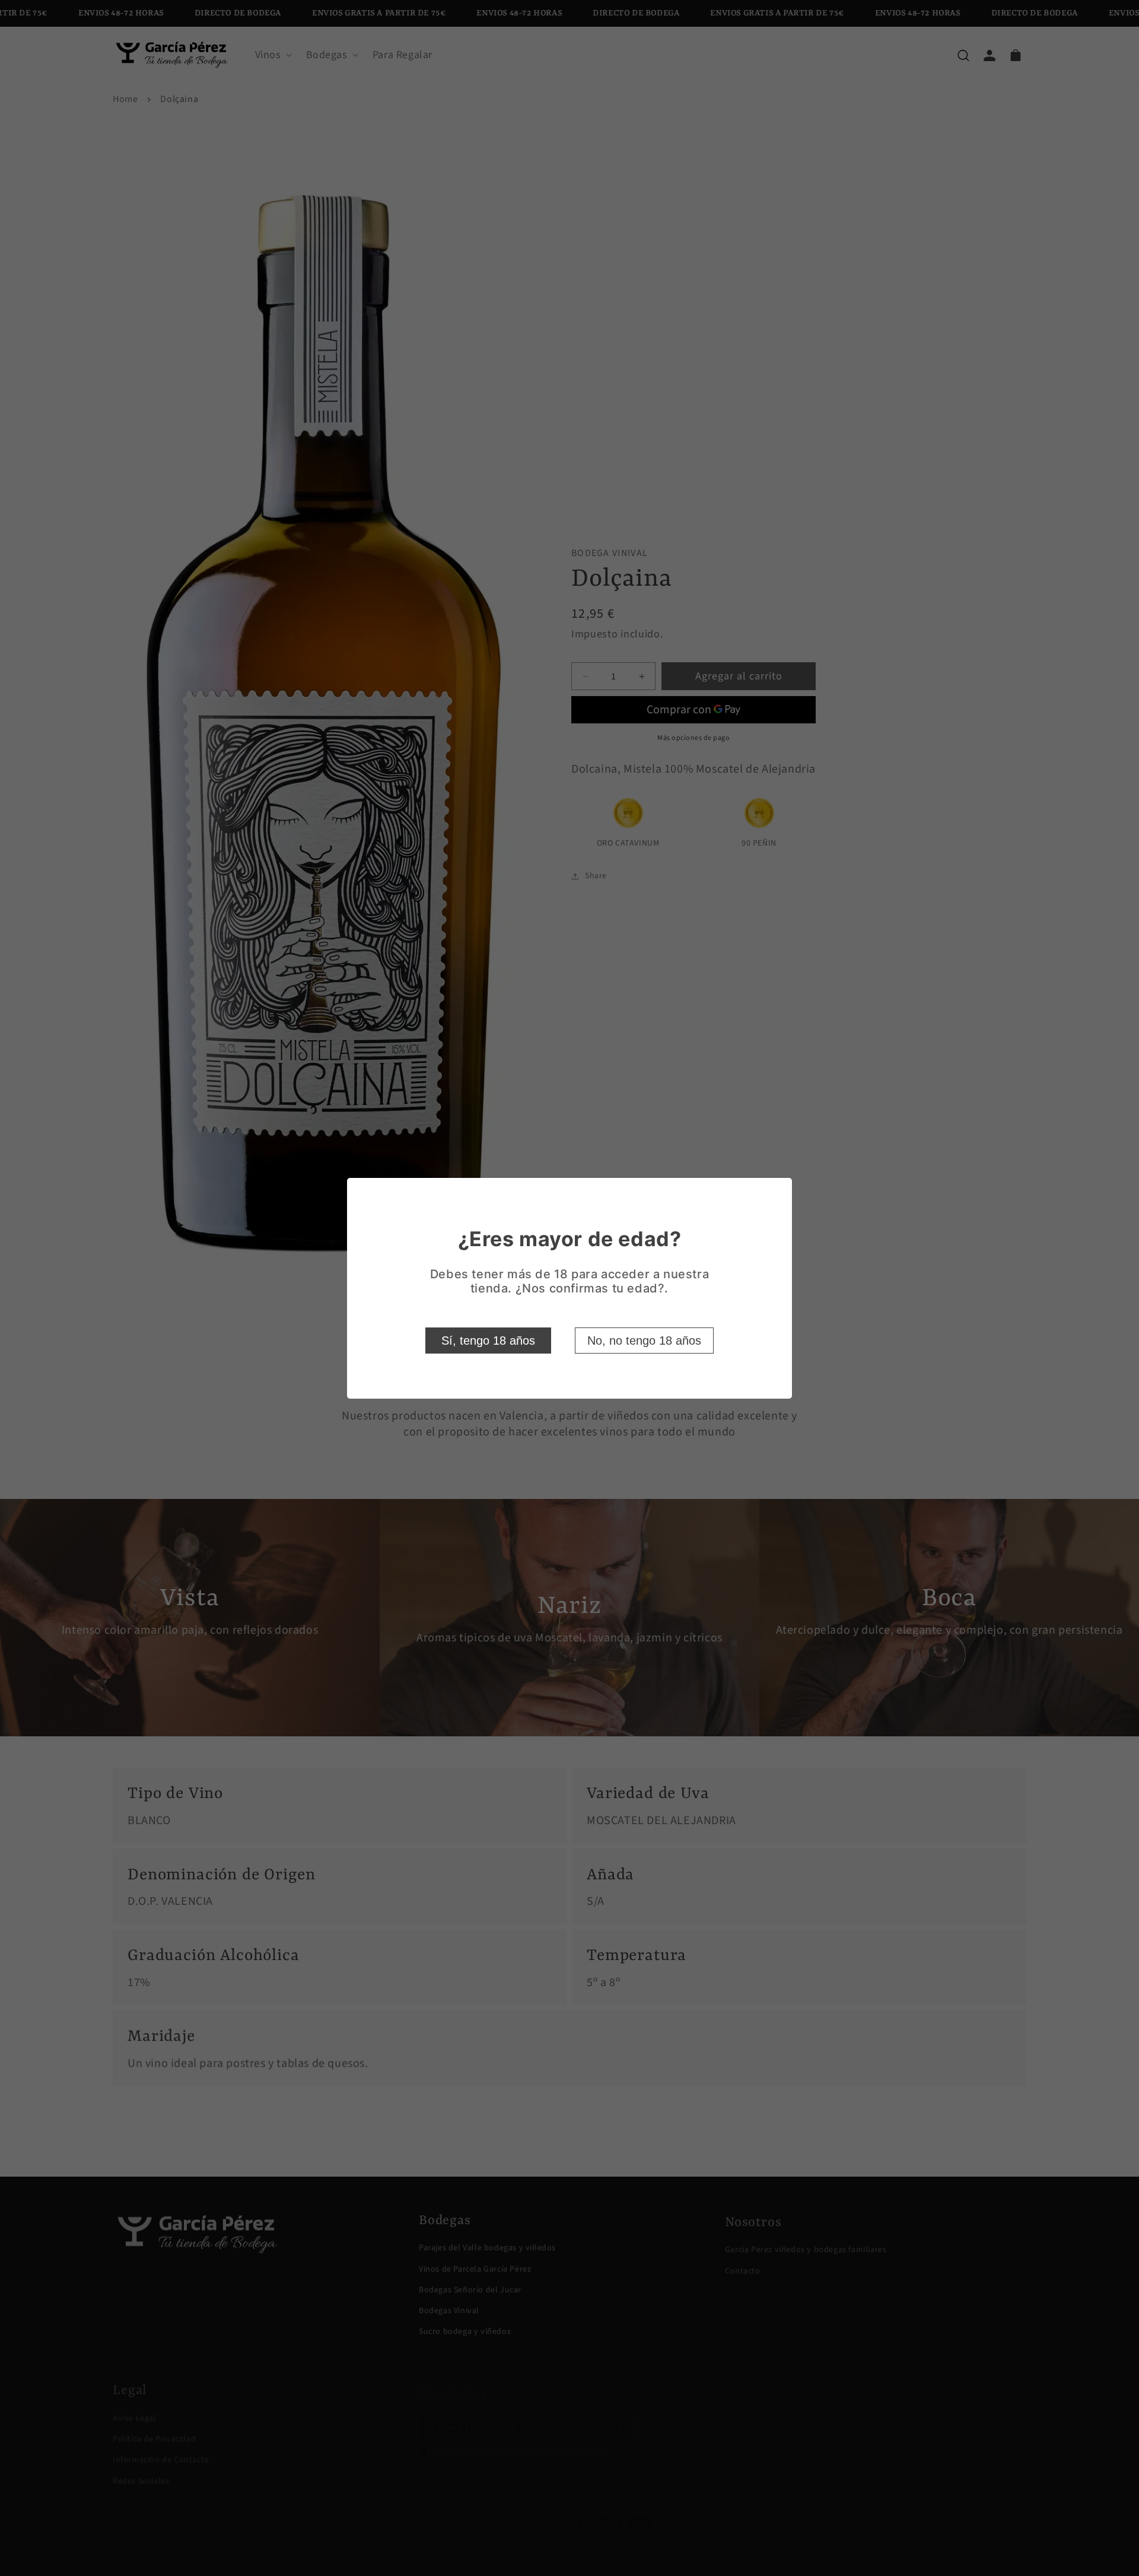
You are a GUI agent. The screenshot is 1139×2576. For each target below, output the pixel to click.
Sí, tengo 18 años (488, 1341)
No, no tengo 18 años (644, 1341)
